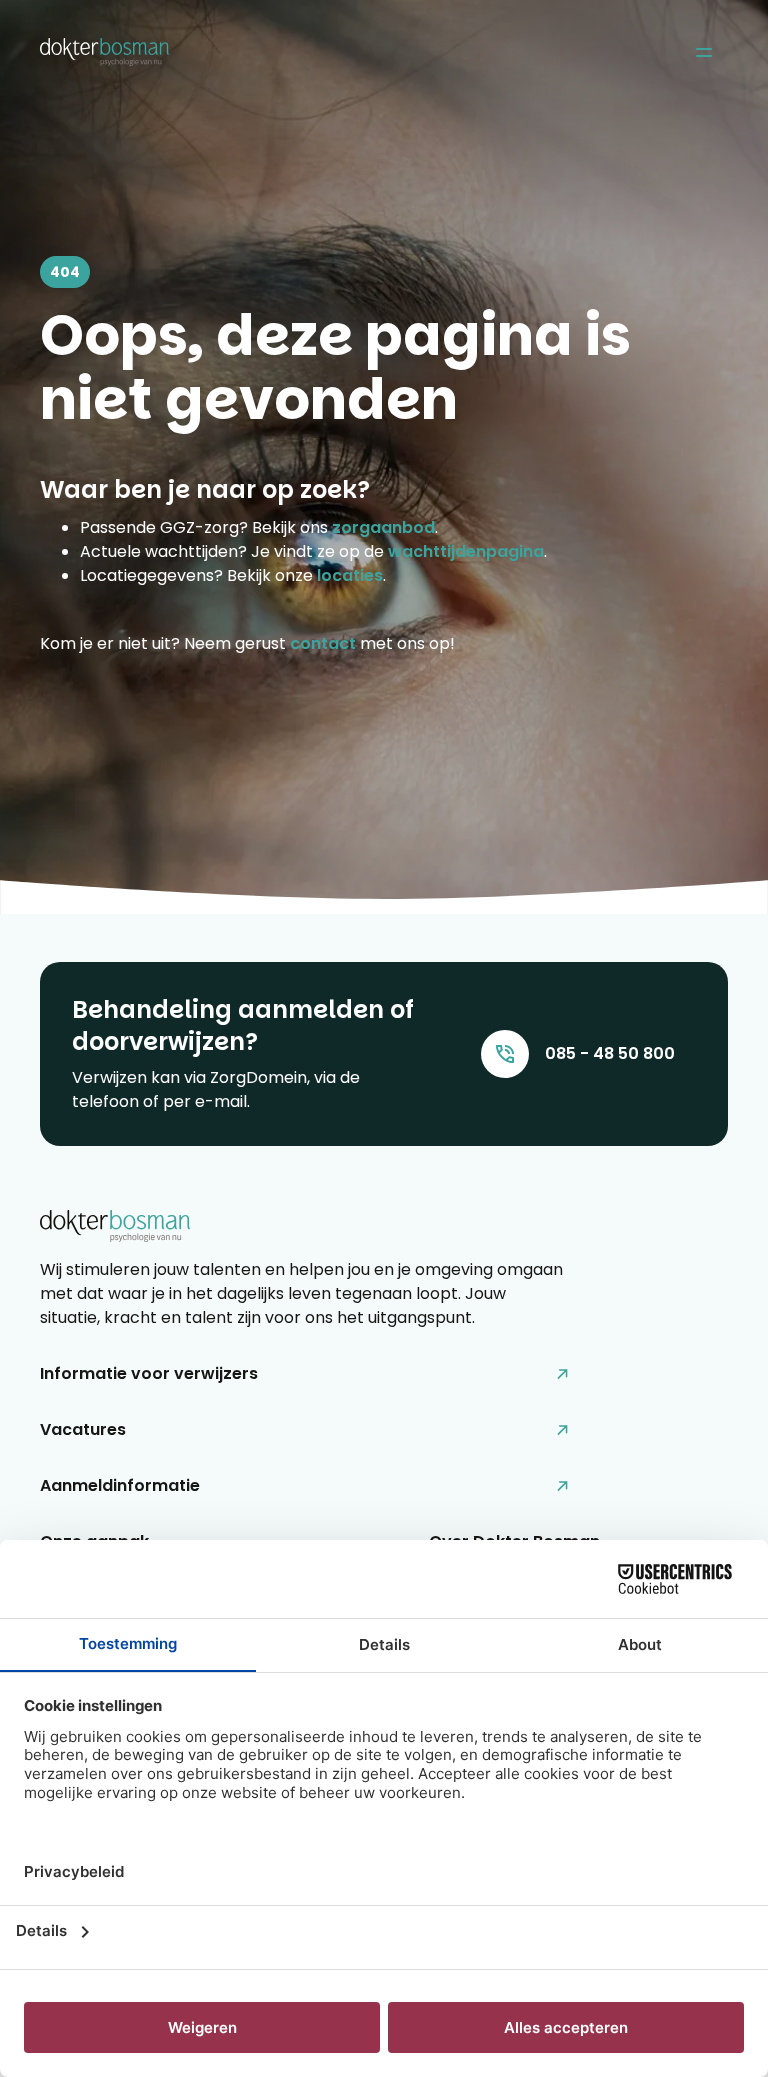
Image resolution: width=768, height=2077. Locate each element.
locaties (350, 575)
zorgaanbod (383, 527)
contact (323, 643)
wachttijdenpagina (466, 551)
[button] (703, 52)
